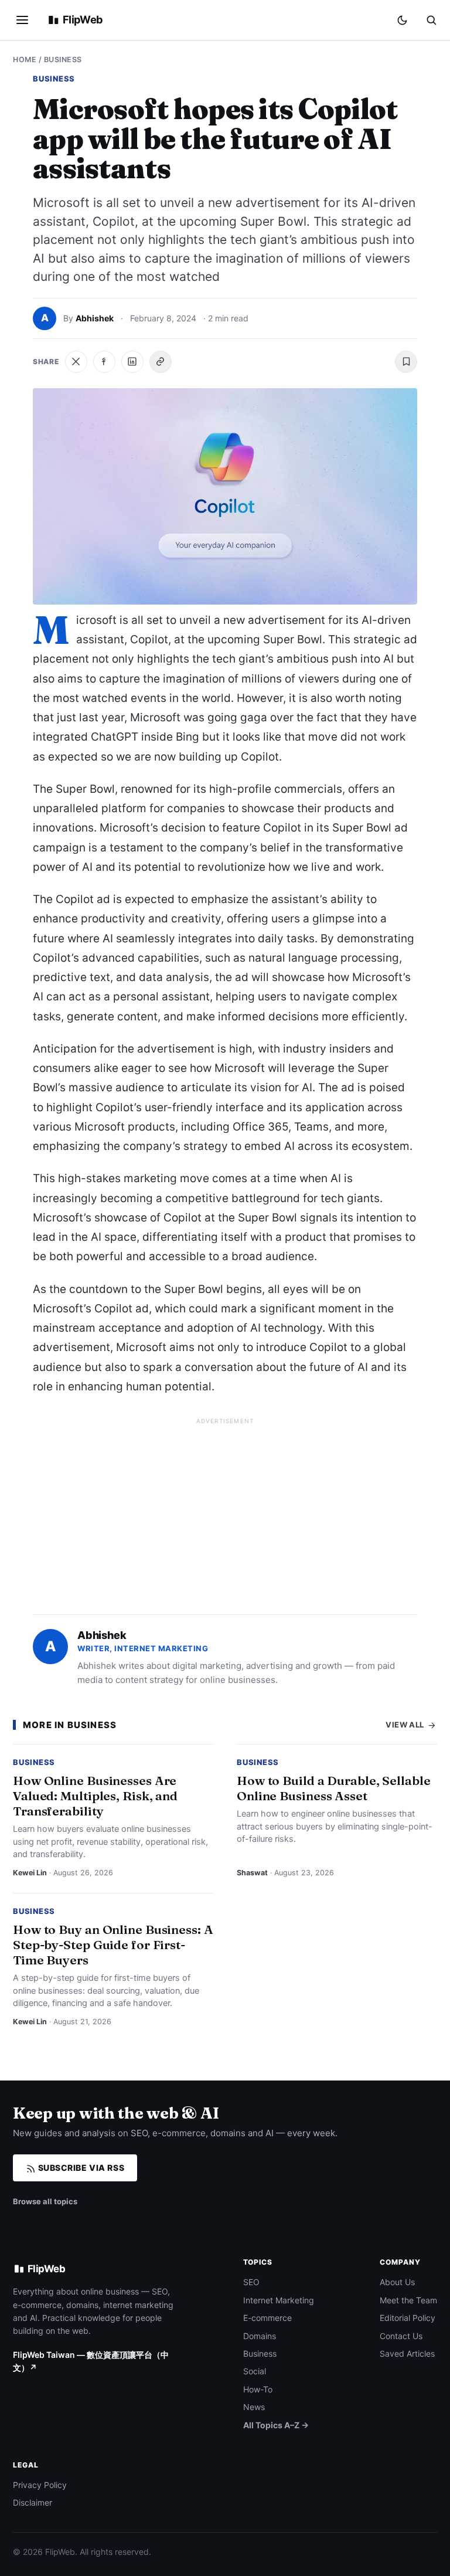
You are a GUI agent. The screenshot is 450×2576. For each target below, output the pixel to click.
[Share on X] (76, 362)
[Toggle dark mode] (402, 20)
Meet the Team (408, 2300)
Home (25, 60)
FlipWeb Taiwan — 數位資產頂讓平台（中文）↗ (91, 2361)
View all (406, 1725)
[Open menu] (22, 20)
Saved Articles (407, 2353)
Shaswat (252, 1873)
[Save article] (406, 362)
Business (63, 60)
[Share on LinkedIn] (132, 362)
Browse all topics (45, 2201)
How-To (258, 2389)
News (254, 2407)
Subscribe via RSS (80, 2168)
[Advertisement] (225, 1511)
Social (255, 2371)
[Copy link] (161, 362)
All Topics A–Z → (276, 2425)
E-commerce (267, 2318)
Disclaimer (33, 2502)
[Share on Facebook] (104, 362)
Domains (260, 2336)
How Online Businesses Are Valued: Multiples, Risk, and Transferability (95, 1796)
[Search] (431, 20)
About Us (397, 2282)
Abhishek (95, 318)
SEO (251, 2282)
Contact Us (401, 2336)
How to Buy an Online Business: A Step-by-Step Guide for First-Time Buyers (113, 1944)
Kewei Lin (30, 1873)
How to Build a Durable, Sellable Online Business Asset (334, 1788)
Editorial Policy (408, 2318)
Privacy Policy (40, 2485)
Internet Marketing (279, 2300)
